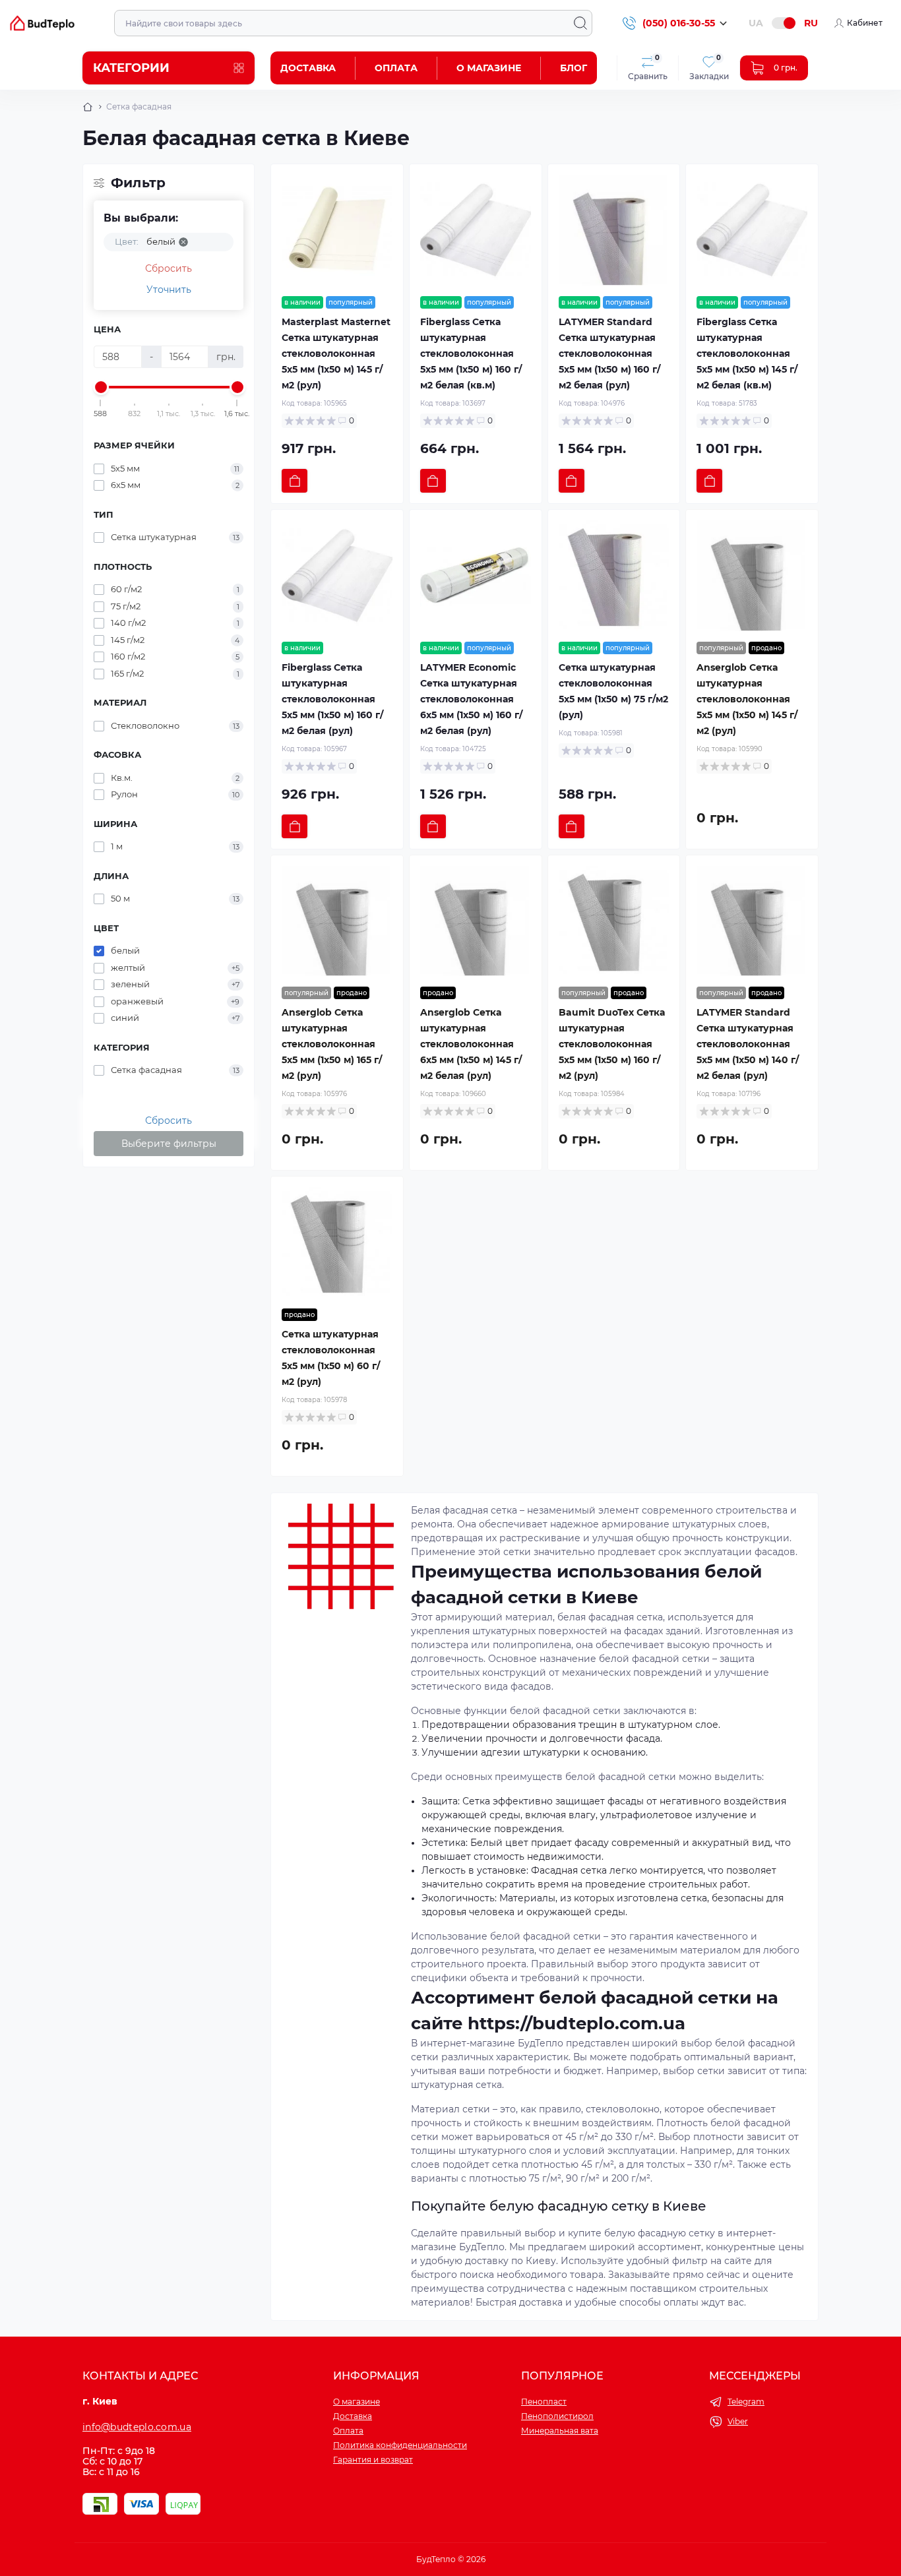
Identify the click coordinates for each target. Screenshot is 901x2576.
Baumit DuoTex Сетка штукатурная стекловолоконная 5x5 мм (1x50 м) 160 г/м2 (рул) (612, 1044)
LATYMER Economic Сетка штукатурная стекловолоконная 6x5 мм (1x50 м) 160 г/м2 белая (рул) (471, 699)
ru (811, 23)
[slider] (101, 387)
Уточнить (169, 290)
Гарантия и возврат (373, 2460)
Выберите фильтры (169, 1144)
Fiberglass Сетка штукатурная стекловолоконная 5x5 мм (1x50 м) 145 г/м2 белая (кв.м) (747, 353)
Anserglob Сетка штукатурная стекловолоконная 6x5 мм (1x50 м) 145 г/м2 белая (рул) (471, 1044)
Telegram (746, 2402)
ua (756, 23)
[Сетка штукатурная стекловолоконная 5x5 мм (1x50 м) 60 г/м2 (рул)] (337, 1242)
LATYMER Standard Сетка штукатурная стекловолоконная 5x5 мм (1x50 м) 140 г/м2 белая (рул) (748, 1044)
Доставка (308, 68)
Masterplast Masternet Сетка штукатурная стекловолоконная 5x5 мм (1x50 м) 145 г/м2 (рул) (336, 353)
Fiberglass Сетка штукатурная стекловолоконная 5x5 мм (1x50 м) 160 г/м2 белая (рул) (332, 699)
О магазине (489, 68)
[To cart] (295, 481)
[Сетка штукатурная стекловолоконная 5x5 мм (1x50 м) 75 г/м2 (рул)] (614, 576)
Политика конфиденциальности (400, 2445)
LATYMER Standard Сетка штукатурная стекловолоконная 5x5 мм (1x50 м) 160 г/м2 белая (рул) (609, 353)
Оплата (396, 68)
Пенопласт (544, 2402)
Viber (738, 2421)
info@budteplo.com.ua (137, 2427)
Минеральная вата (560, 2431)
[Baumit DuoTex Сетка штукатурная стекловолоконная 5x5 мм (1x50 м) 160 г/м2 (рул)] (614, 921)
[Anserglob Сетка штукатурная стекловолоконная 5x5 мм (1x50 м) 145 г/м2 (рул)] (752, 576)
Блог (574, 68)
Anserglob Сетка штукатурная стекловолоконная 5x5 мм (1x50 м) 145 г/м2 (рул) (747, 699)
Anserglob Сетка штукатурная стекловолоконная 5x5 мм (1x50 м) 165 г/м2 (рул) (332, 1044)
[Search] (580, 23)
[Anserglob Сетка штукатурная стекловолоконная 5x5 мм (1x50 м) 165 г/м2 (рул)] (337, 921)
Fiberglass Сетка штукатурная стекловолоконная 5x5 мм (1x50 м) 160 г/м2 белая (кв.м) (471, 353)
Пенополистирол (557, 2416)
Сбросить (169, 268)
